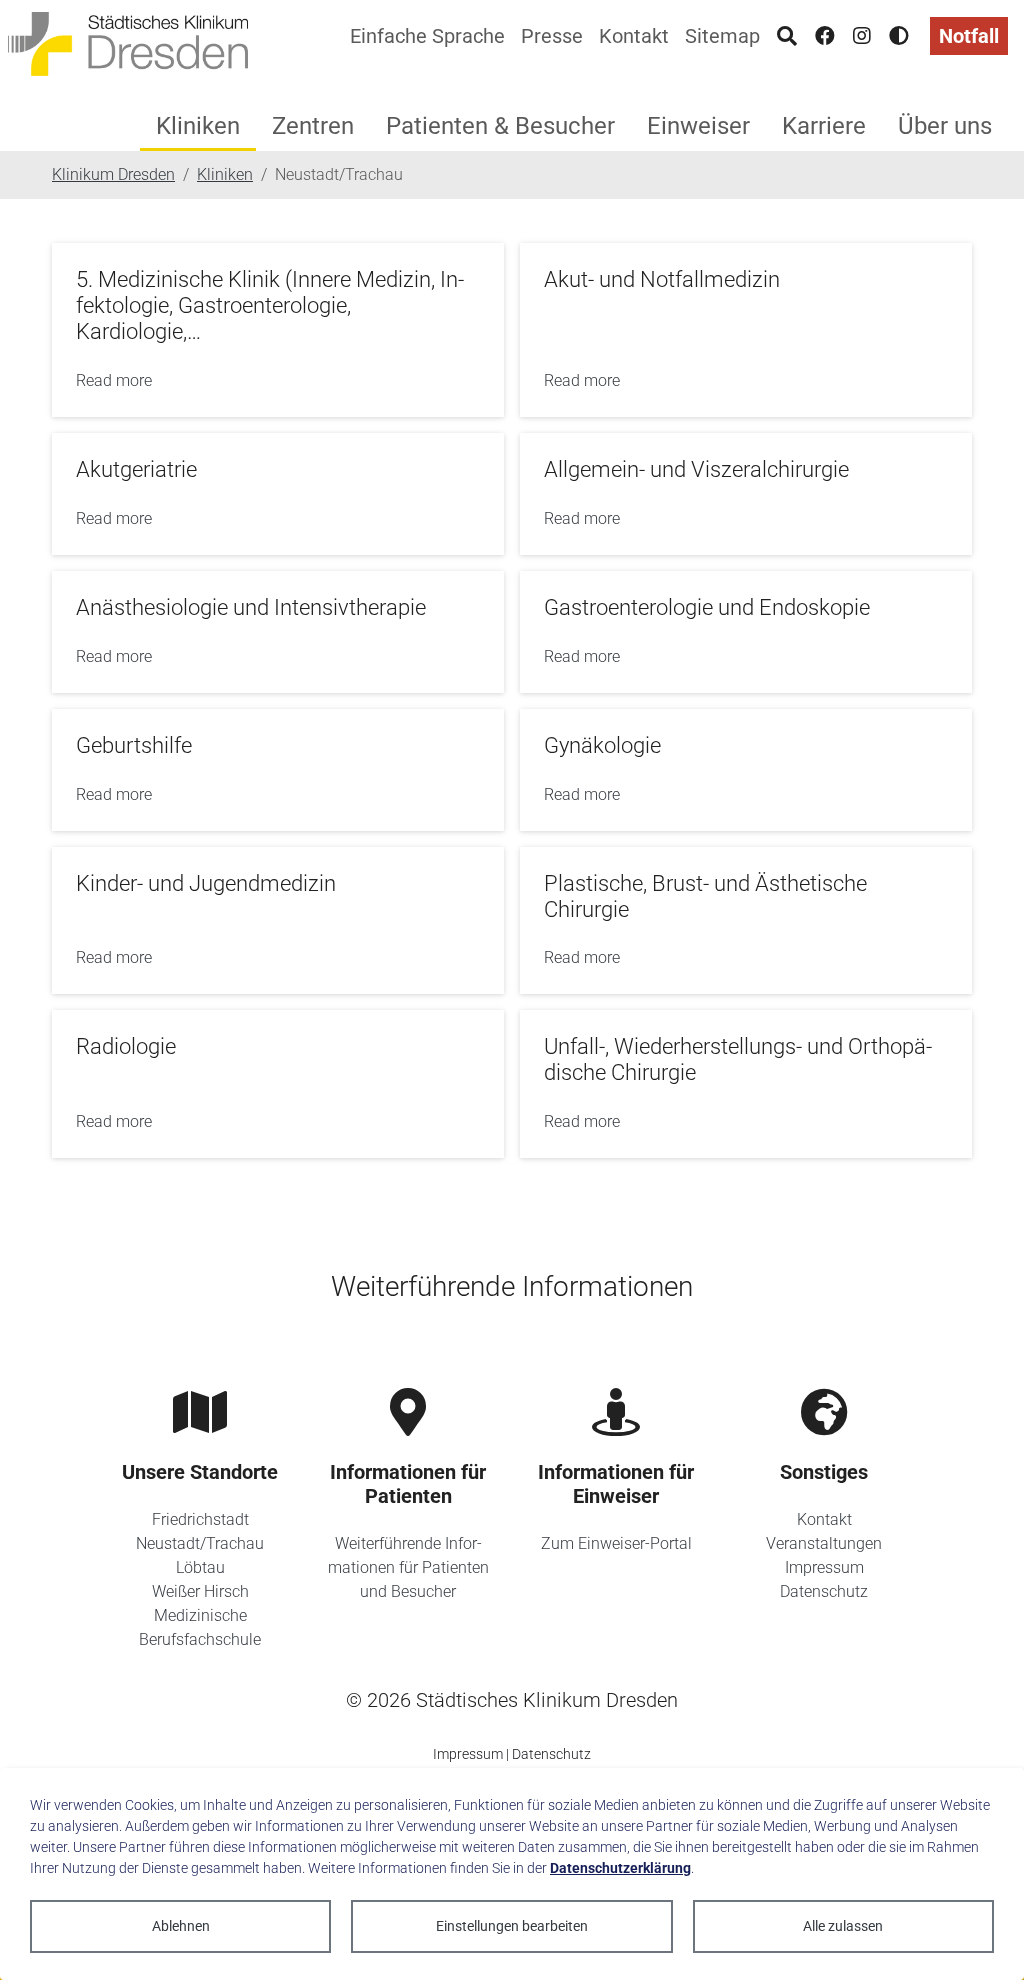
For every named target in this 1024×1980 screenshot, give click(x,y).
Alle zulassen (843, 1926)
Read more (114, 380)
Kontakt (634, 36)
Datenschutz (824, 1591)
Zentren (313, 126)
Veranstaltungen (824, 1543)
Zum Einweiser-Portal (616, 1543)
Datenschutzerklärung (620, 1868)
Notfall (969, 36)
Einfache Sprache (427, 36)
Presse (552, 36)
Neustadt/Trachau (200, 1543)
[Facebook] (825, 36)
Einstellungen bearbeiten (512, 1926)
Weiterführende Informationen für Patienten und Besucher (408, 1567)
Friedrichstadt (200, 1519)
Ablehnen (181, 1926)
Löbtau (200, 1567)
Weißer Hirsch (200, 1591)
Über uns (945, 126)
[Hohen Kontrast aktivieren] (899, 36)
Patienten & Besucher (500, 126)
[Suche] (787, 36)
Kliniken (198, 126)
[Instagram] (862, 36)
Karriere (824, 126)
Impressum (824, 1567)
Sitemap (722, 36)
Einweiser (698, 126)
